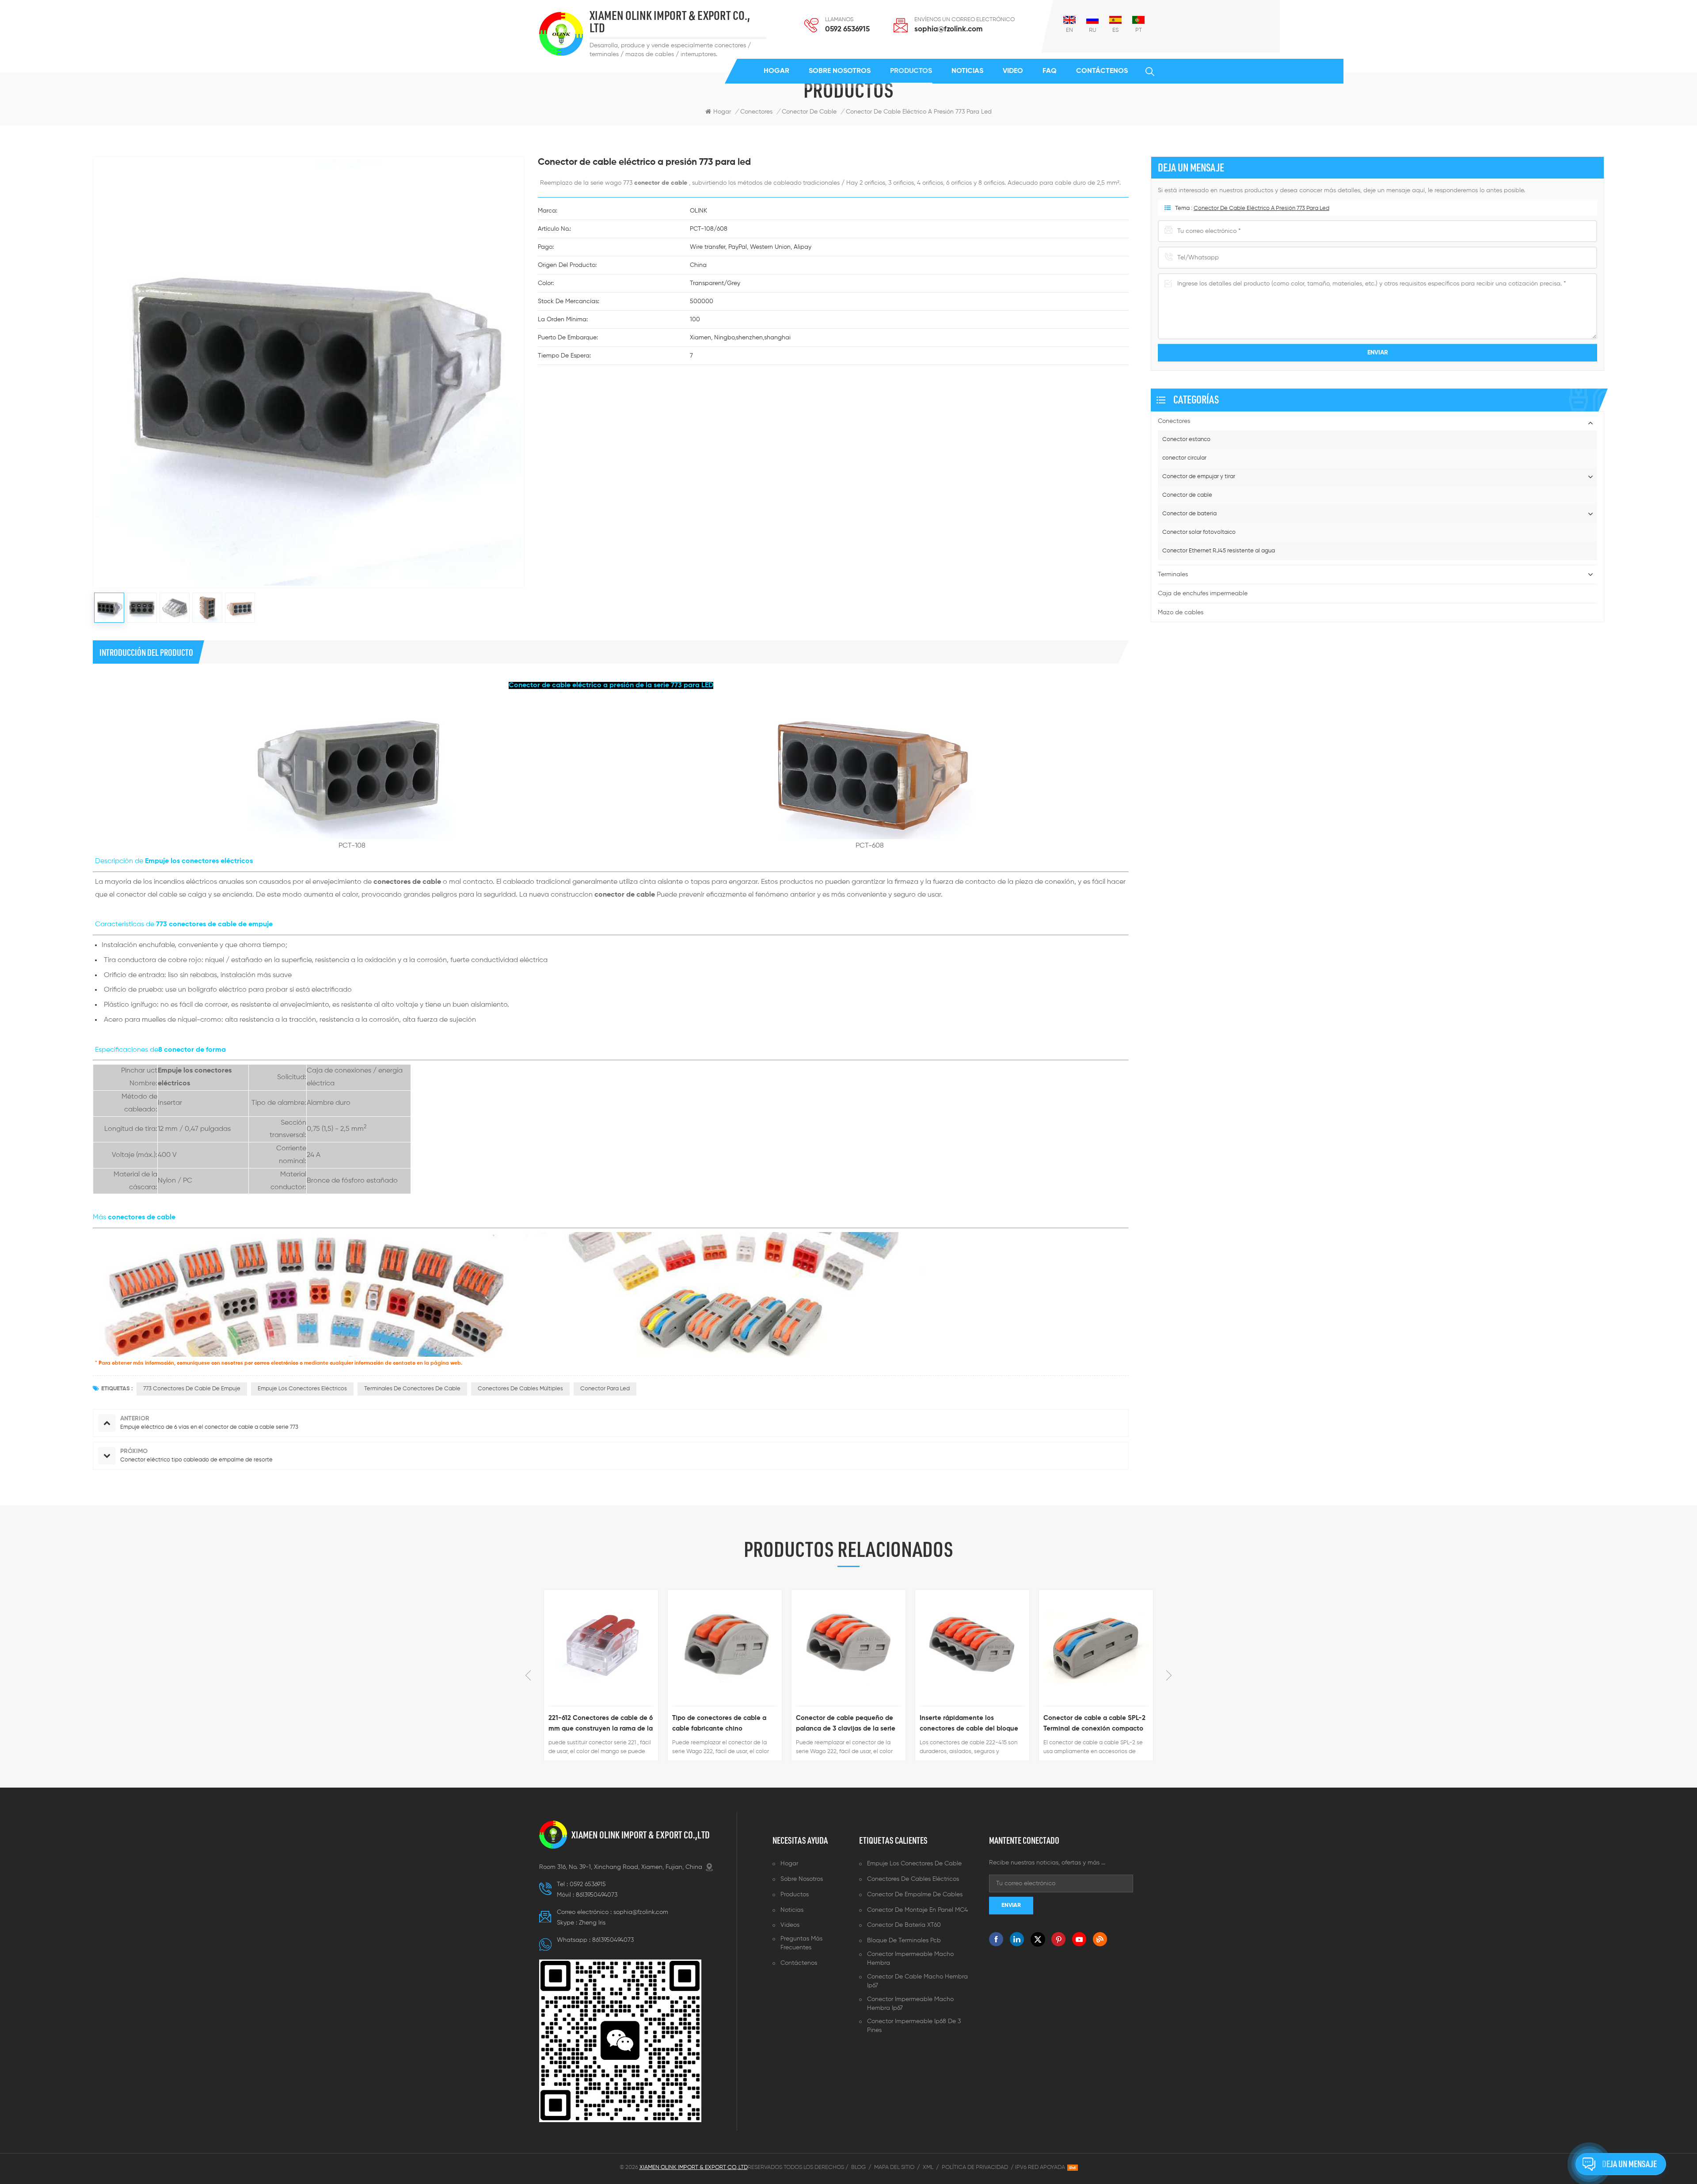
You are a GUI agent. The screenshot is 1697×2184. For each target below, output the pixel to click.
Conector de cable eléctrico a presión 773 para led (1261, 208)
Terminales (1173, 575)
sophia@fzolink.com (948, 29)
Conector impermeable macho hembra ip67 (910, 2004)
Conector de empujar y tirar (1199, 477)
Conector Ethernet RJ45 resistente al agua (1219, 551)
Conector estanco (1186, 439)
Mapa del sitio (894, 2167)
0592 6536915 (847, 29)
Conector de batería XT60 (904, 1925)
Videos (790, 1925)
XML (928, 2167)
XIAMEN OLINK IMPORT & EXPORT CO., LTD (670, 22)
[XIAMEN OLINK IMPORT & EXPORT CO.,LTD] (561, 34)
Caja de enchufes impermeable (1203, 594)
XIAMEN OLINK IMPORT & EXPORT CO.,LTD (641, 1835)
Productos (911, 71)
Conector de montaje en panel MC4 (917, 1910)
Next (1169, 1675)
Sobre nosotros (840, 71)
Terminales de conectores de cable (412, 1389)
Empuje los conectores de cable (914, 1864)
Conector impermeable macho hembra (910, 1959)
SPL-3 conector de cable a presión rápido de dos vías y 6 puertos (1089, 1724)
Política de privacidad (975, 2167)
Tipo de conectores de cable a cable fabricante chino (595, 1723)
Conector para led (605, 1389)
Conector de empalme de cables (915, 1895)
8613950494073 (597, 1895)
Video (1013, 71)
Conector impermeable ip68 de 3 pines (914, 2026)
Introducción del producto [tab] (146, 652)
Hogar (776, 71)
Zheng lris (592, 1923)
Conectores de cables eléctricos (913, 1879)
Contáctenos (1102, 71)
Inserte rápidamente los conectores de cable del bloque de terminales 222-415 (845, 1724)
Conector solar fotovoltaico (1199, 532)
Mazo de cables (1181, 613)
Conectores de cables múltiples (520, 1389)
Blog (858, 2167)
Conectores (756, 112)
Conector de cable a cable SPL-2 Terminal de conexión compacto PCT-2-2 (971, 1724)
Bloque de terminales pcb (904, 1940)
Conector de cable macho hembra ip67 (917, 1981)
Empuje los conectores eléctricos (302, 1389)
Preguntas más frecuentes (801, 1943)
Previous (528, 1675)
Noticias (967, 71)
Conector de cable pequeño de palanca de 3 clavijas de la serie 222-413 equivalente (722, 1724)
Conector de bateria (1189, 514)
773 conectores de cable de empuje (192, 1389)
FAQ (1050, 71)
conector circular (1184, 458)
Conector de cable (1187, 495)
